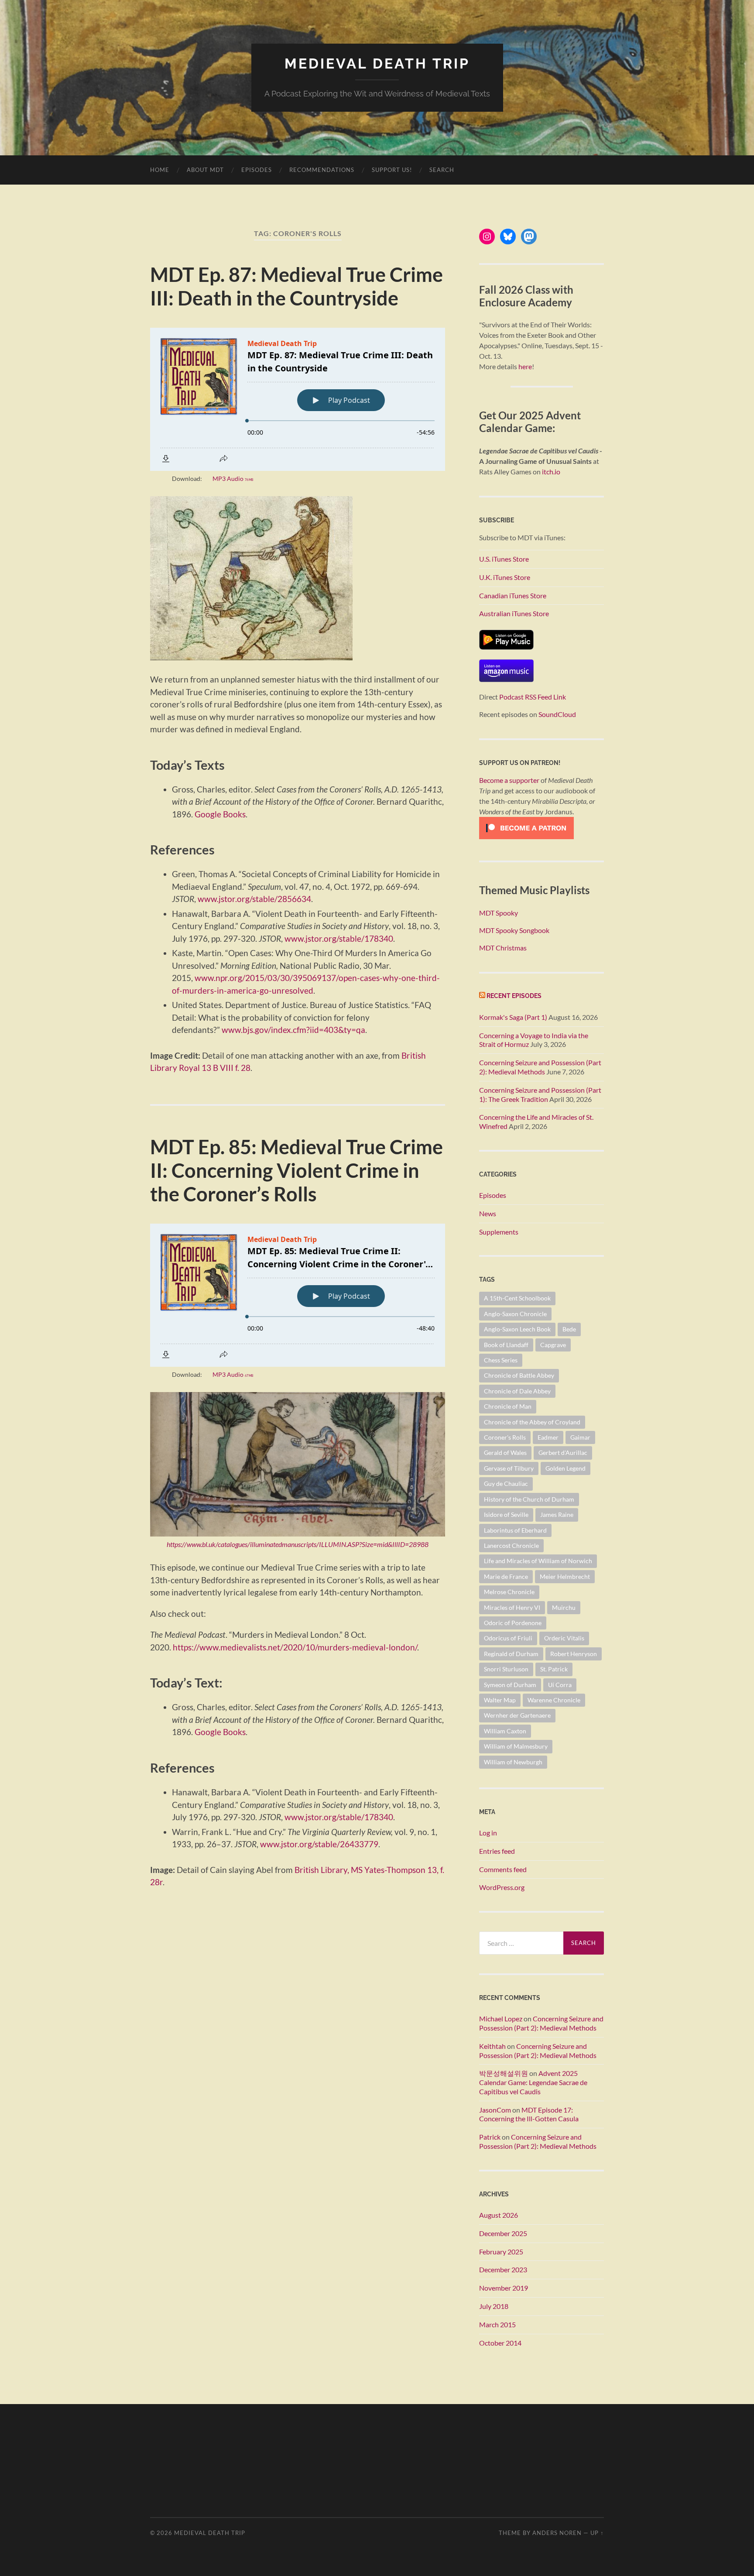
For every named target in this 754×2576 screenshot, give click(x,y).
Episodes (257, 170)
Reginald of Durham (511, 1654)
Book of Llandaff (506, 1345)
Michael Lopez (501, 2019)
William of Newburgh (513, 1762)
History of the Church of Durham (529, 1499)
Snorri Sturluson (506, 1669)
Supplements (499, 1232)
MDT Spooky (499, 913)
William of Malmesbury (516, 1746)
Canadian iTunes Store (513, 595)
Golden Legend (565, 1468)
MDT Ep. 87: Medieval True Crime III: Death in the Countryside (296, 286)
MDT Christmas (503, 948)
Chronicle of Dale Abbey (517, 1391)
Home (160, 170)
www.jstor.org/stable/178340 (339, 938)
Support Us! (392, 170)
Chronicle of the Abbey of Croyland (532, 1422)
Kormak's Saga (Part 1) (513, 1017)
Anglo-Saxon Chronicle (515, 1314)
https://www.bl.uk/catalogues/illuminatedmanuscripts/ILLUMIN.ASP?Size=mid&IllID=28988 (298, 1544)
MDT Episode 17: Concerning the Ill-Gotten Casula (529, 2114)
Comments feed (503, 1869)
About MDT (205, 170)
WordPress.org (502, 1887)
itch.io (551, 472)
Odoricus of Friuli (508, 1638)
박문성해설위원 (504, 2073)
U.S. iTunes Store (504, 559)
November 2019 (504, 2288)
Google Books (220, 814)
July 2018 (494, 2306)
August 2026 (499, 2215)
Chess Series (501, 1360)
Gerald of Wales (505, 1453)
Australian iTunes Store (514, 613)
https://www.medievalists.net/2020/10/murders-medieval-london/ (295, 1647)
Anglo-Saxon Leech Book (517, 1329)
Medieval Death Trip (377, 63)
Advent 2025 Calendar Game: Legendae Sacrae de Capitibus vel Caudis (533, 2082)
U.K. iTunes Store (505, 577)
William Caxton (505, 1731)
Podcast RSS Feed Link (533, 697)
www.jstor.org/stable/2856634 (254, 899)
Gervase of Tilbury (509, 1468)
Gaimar (580, 1437)
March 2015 (497, 2324)
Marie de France (506, 1576)
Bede (569, 1329)
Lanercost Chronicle (511, 1545)
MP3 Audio (233, 478)
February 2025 (501, 2252)
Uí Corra (560, 1685)
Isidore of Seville (506, 1514)
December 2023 (503, 2269)
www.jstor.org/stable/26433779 (319, 1844)
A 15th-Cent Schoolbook (517, 1298)
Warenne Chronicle (554, 1700)
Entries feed (497, 1851)
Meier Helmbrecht (565, 1576)
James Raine (557, 1514)
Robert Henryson (574, 1654)
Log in (488, 1833)
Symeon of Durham (510, 1685)
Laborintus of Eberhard (515, 1530)
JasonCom (495, 2110)
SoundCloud (557, 714)
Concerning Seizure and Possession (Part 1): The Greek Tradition (540, 1094)
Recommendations (322, 170)
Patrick (490, 2137)
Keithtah (492, 2046)
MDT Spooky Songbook (514, 930)
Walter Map (500, 1700)
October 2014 (500, 2343)
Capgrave (553, 1345)
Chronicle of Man (508, 1406)
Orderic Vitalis (564, 1638)
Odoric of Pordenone (513, 1623)
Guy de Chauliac (506, 1484)
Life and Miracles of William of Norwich (538, 1561)
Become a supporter (509, 780)
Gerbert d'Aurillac (563, 1453)
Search (442, 170)
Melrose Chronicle (509, 1592)
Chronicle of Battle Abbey (519, 1375)
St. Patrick (554, 1669)
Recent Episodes (514, 996)
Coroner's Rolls (505, 1437)
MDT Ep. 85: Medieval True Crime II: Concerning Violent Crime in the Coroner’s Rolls (296, 1170)
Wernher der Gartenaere (517, 1715)
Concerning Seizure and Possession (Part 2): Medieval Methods (540, 1067)
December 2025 (503, 2233)
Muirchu (564, 1607)
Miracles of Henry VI (512, 1607)
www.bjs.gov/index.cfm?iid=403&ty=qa (293, 1030)
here (525, 366)
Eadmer (548, 1437)
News (488, 1213)
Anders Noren (557, 2533)
